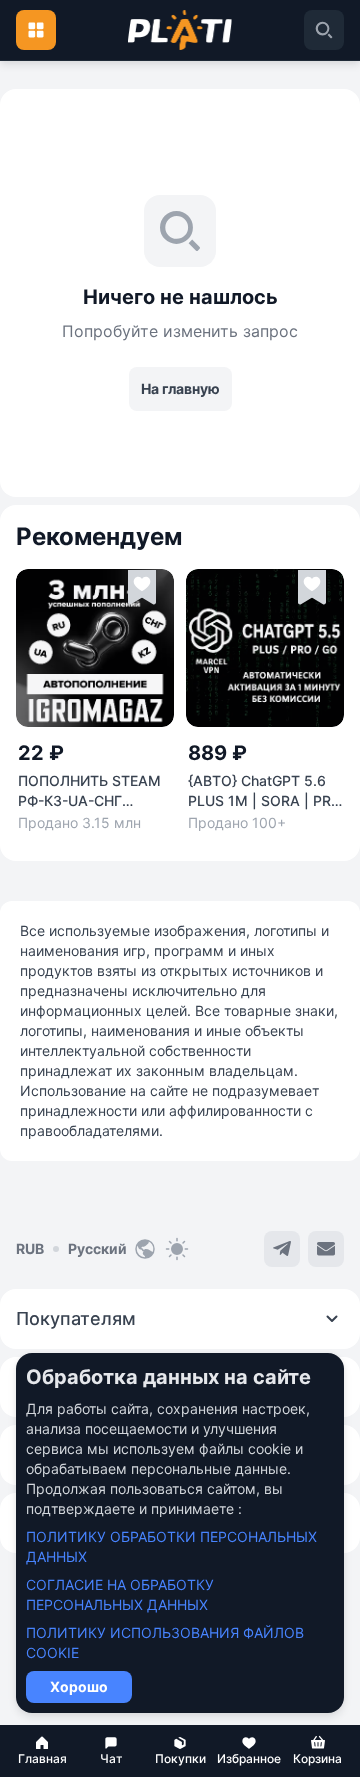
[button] (42, 1751)
